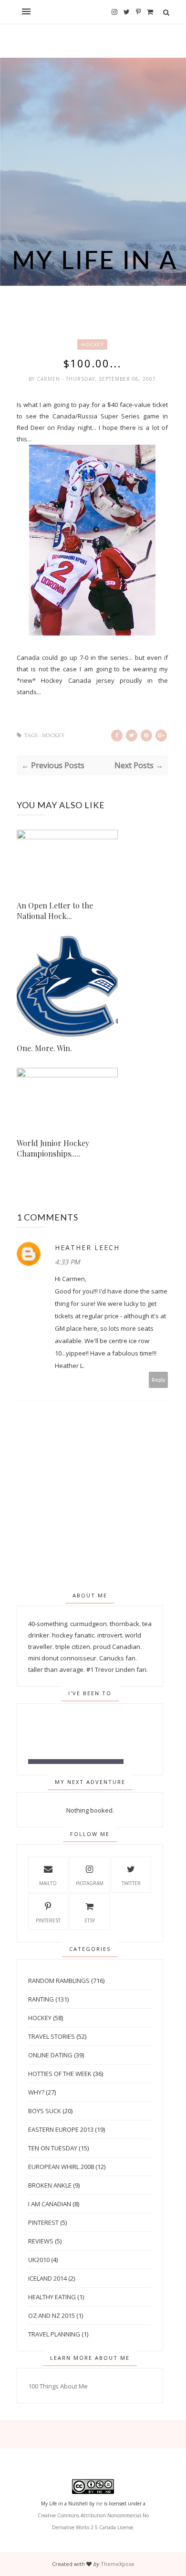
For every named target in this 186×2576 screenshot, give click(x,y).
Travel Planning (54, 2334)
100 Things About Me (58, 2386)
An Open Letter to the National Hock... (55, 911)
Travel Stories (52, 2036)
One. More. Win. (44, 1048)
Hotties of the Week (60, 2074)
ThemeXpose (118, 2564)
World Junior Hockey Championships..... (53, 1148)
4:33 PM (67, 1262)
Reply (159, 1380)
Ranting (41, 1999)
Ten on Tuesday (53, 2148)
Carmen (49, 379)
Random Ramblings (59, 1981)
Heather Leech (87, 1247)
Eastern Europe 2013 (61, 2129)
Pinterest (48, 1920)
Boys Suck (45, 2111)
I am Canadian (50, 2204)
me (99, 2503)
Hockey (92, 344)
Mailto (48, 1883)
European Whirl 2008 (61, 2167)
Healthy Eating (52, 2297)
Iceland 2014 (47, 2278)
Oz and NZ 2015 (52, 2315)
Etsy (90, 1920)
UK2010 (39, 2260)
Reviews (41, 2241)
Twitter (131, 1883)
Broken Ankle (50, 2185)
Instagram (90, 1883)
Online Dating (50, 2055)
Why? (36, 2092)
